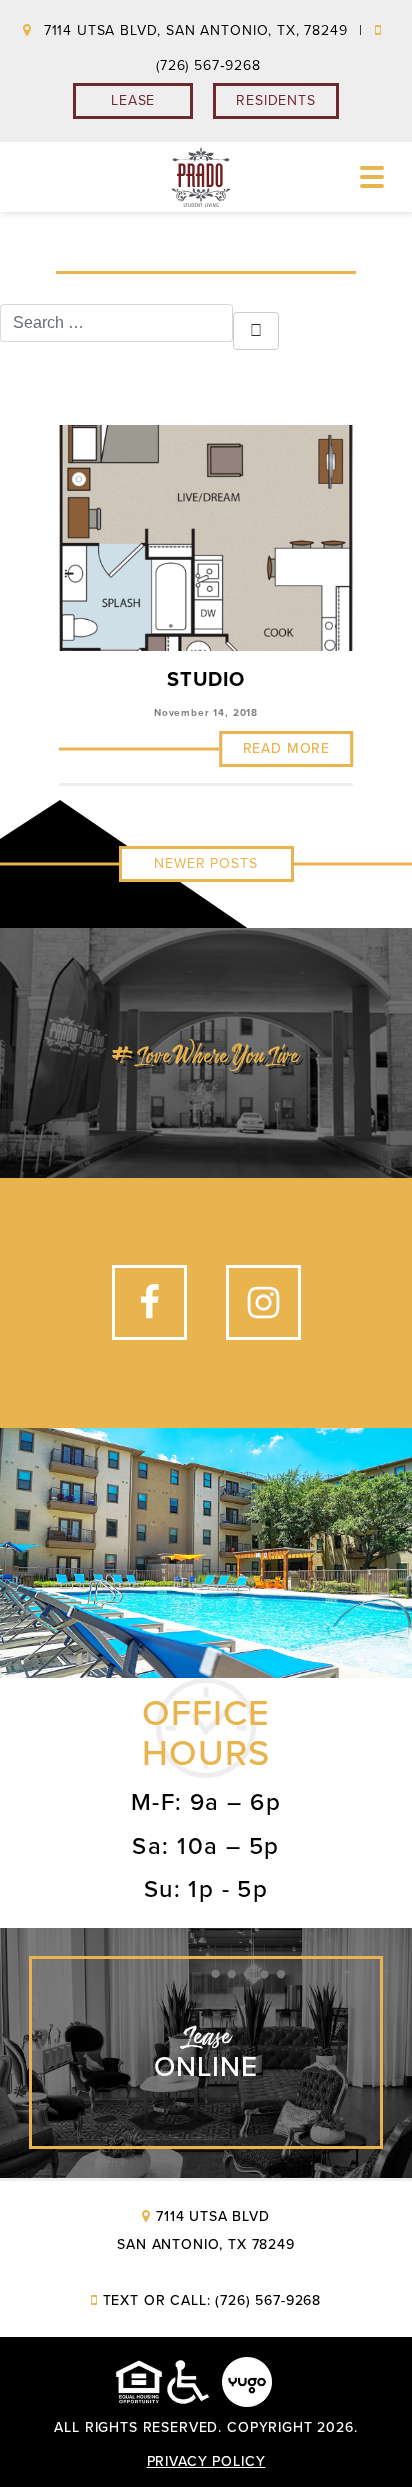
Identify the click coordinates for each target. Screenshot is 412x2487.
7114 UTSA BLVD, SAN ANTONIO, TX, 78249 (195, 30)
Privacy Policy (206, 2461)
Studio (206, 680)
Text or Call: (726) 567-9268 (212, 2300)
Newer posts (205, 863)
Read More (287, 748)
